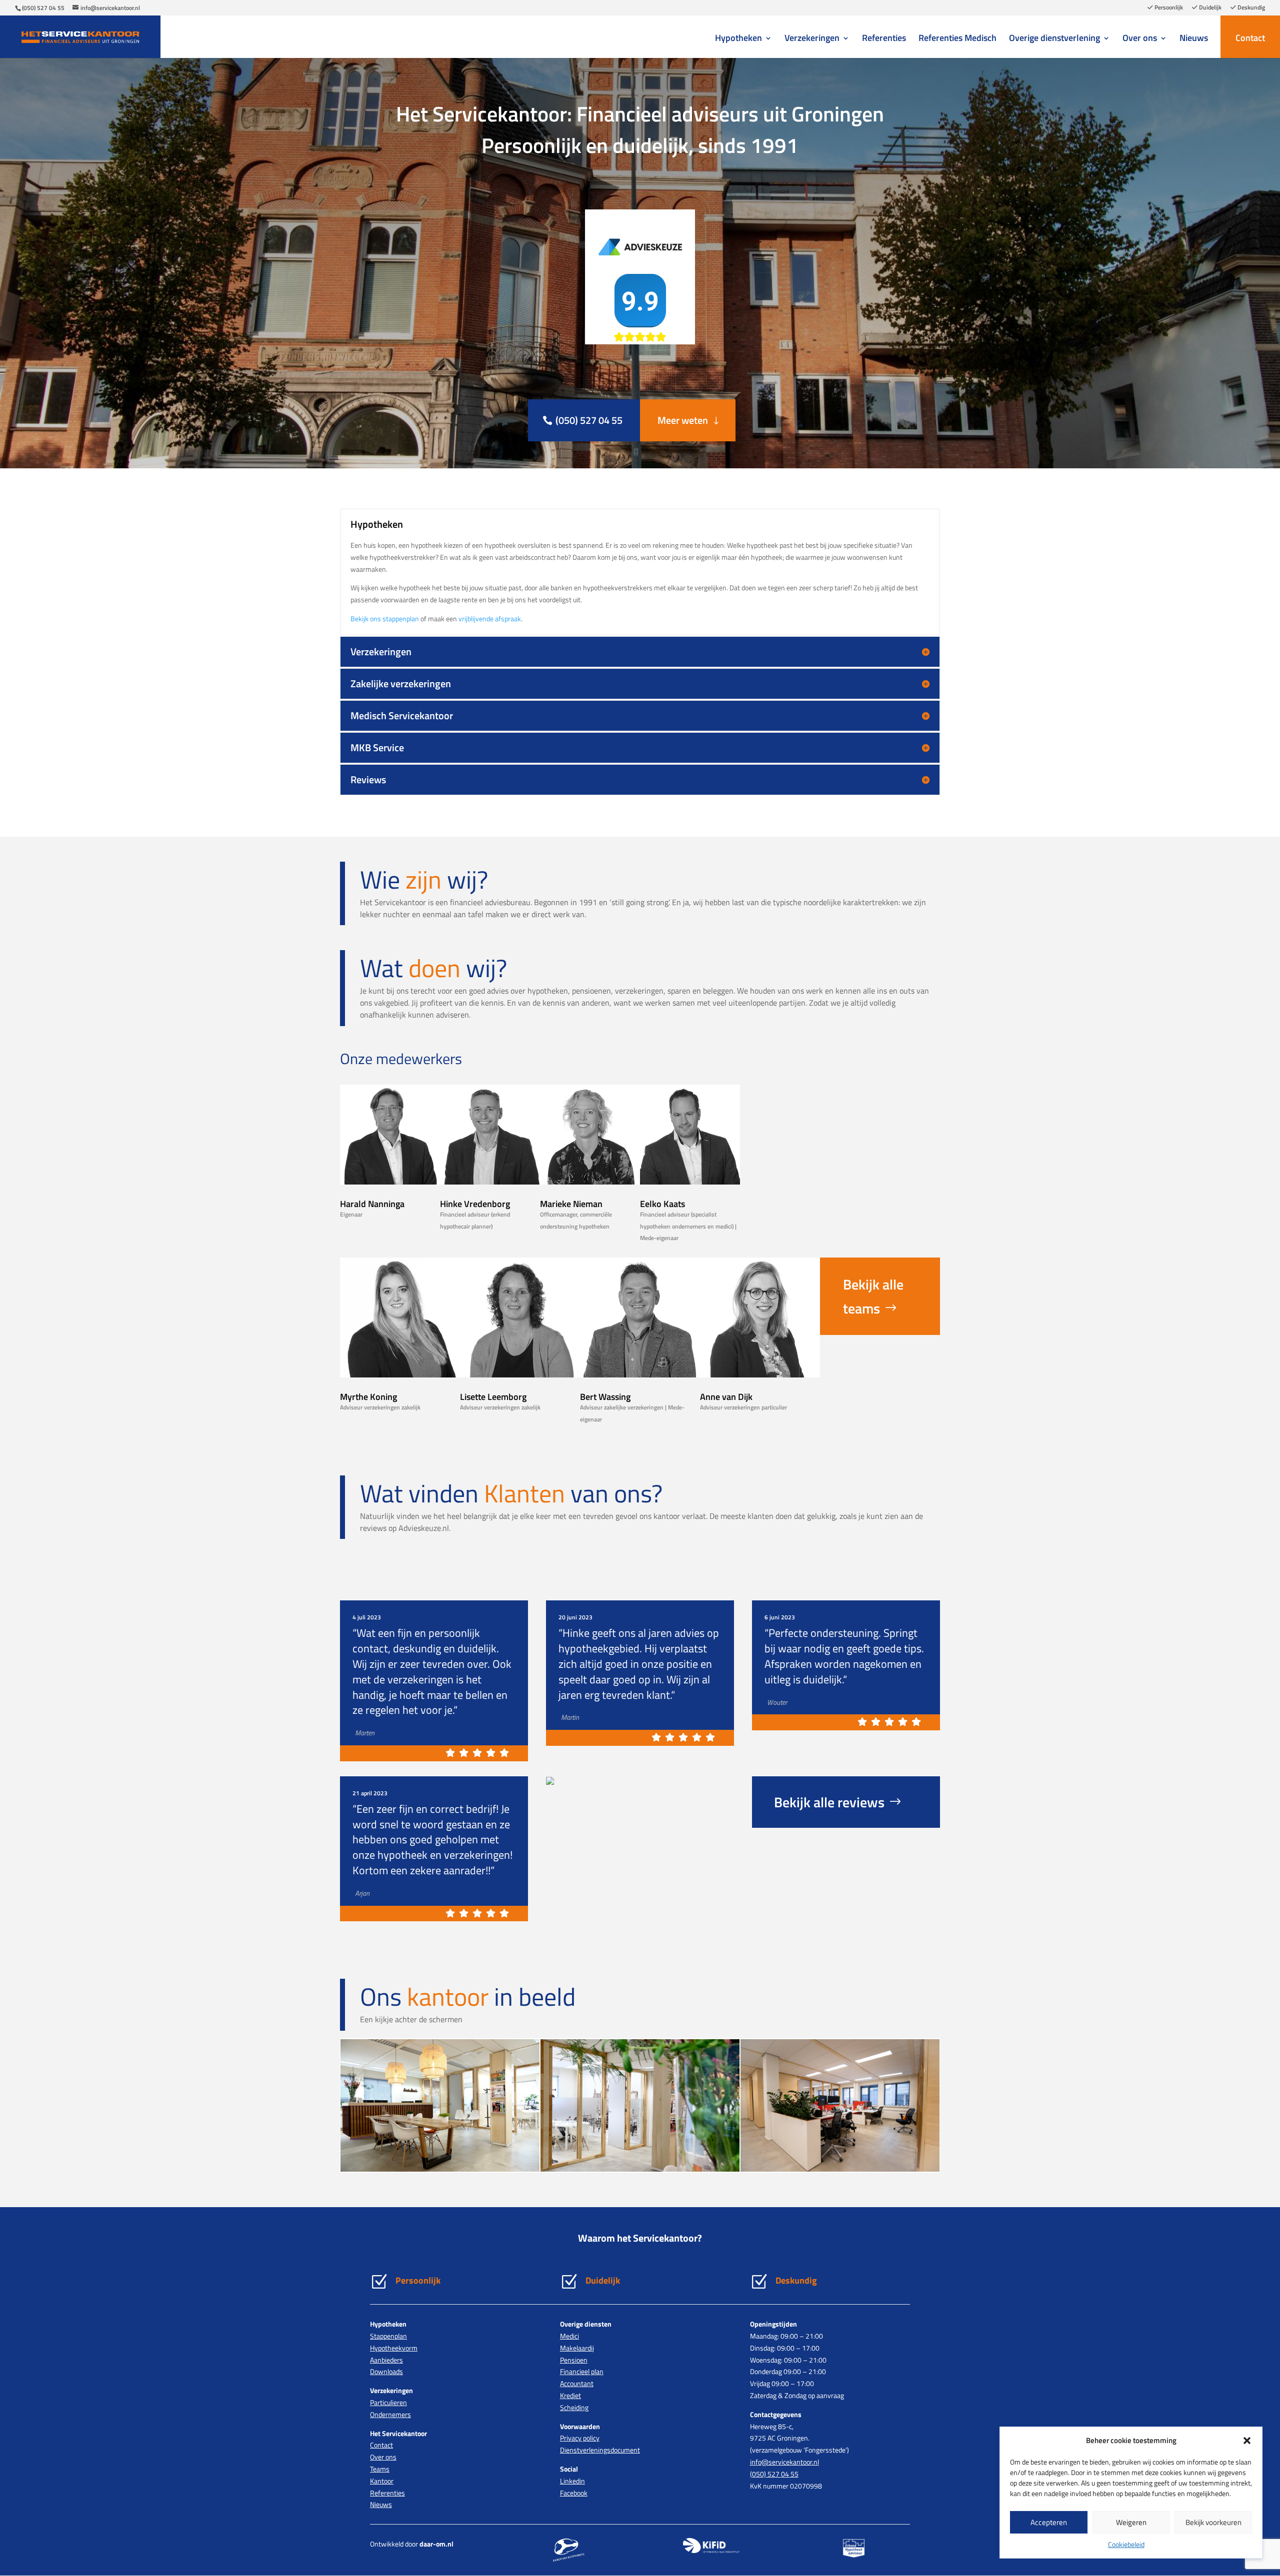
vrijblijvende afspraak (490, 619)
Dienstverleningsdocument (600, 2450)
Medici (569, 2336)
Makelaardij (577, 2348)
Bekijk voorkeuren (1213, 2522)
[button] (1247, 2441)
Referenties (884, 39)
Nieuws (1194, 39)
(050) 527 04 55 (43, 8)
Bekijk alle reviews (829, 1802)
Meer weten (683, 420)
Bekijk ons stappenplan (385, 619)
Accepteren (1049, 2522)
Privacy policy (580, 2438)
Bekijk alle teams (873, 1296)
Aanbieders (386, 2360)
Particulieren (388, 2402)
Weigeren (1131, 2522)
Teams (380, 2469)
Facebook (574, 2493)
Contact (1250, 38)
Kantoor (382, 2481)
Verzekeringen (812, 39)
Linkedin (572, 2481)
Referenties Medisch (957, 39)
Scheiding (574, 2407)
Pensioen (574, 2360)
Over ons (1140, 39)
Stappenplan (388, 2336)
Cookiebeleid (1126, 2544)
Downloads (386, 2371)
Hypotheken (738, 39)
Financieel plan (582, 2371)
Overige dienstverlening (1054, 39)
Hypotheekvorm (394, 2348)
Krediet (570, 2395)
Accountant (577, 2383)
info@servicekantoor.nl (784, 2462)
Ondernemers (390, 2414)
